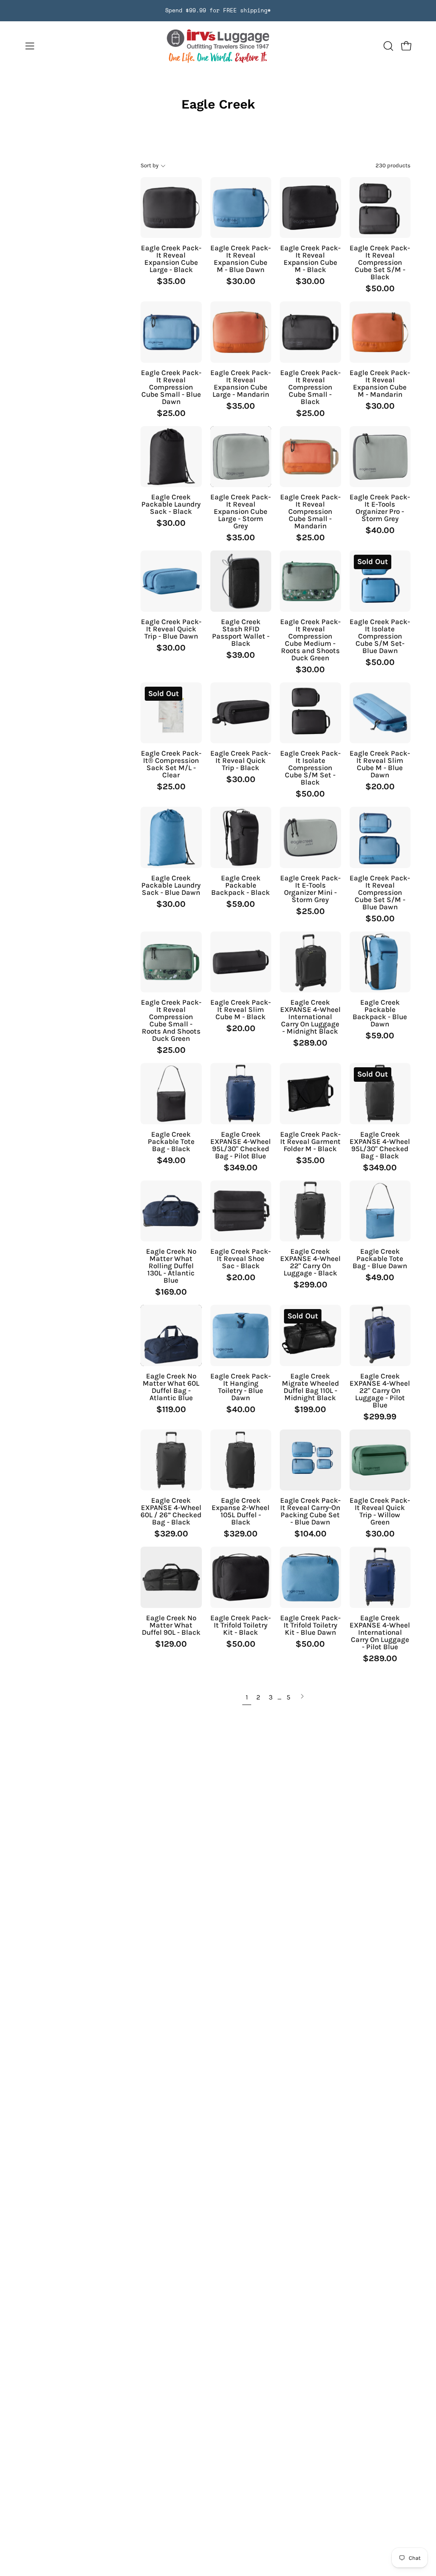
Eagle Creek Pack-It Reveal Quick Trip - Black (241, 761)
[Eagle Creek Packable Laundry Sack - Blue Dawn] (171, 837)
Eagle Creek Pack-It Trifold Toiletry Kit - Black (241, 1625)
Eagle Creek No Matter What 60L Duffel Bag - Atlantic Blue (171, 1387)
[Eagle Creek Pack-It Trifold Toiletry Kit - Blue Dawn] (310, 1577)
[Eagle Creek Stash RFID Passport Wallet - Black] (241, 581)
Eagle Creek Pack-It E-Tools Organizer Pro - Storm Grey (380, 508)
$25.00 (171, 413)
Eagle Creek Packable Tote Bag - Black (171, 1142)
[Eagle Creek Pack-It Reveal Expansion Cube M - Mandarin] (380, 332)
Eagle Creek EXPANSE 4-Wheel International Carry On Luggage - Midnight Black (310, 1017)
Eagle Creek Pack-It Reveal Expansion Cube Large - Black (171, 259)
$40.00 (380, 530)
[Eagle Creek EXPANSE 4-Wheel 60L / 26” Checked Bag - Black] (171, 1460)
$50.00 (380, 289)
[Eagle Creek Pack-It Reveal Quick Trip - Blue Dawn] (171, 581)
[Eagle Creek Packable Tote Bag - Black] (171, 1094)
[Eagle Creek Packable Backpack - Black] (241, 837)
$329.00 (171, 1534)
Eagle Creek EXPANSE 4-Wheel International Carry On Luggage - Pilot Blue (380, 1632)
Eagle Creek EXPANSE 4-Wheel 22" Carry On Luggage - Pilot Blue (380, 1391)
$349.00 (241, 1168)
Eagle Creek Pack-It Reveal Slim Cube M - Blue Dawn (380, 764)
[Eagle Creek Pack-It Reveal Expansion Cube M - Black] (310, 208)
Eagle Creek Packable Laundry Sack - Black (171, 504)
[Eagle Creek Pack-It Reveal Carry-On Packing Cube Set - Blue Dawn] (310, 1460)
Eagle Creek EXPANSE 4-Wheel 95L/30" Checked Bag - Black (380, 1145)
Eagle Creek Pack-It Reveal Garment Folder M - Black (310, 1142)
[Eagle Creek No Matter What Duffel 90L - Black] (171, 1577)
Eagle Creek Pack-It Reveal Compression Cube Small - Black (310, 387)
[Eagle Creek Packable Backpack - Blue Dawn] (380, 962)
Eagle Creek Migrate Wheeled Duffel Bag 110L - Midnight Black (310, 1387)
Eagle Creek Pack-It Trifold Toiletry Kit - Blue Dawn (310, 1625)
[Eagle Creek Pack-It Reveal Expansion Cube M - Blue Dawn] (241, 208)
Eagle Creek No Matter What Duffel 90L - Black (171, 1625)
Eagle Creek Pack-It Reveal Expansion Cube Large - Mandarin (241, 384)
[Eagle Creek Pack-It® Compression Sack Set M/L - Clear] (171, 713)
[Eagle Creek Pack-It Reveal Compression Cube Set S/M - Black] (380, 208)
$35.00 (171, 281)
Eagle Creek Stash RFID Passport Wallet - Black (241, 633)
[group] (218, 11)
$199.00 (310, 1410)
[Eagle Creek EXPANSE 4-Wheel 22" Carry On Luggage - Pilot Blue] (380, 1335)
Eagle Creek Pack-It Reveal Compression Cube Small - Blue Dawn (171, 387)
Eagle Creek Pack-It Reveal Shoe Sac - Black (241, 1259)
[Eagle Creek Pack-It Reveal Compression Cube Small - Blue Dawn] (171, 332)
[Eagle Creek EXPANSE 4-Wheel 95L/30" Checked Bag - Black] (380, 1094)
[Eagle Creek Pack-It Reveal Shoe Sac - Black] (241, 1211)
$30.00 (241, 281)
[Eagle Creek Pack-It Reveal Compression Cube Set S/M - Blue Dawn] (380, 837)
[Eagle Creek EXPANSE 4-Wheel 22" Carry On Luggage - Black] (310, 1211)
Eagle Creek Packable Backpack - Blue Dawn (380, 1013)
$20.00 (380, 787)
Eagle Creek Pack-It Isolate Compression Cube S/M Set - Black (310, 768)
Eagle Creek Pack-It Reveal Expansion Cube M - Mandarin (380, 384)
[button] (387, 46)
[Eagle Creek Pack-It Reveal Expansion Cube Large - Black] (171, 208)
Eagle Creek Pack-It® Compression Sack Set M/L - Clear (171, 764)
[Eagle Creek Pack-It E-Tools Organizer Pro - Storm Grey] (380, 457)
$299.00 (310, 1285)
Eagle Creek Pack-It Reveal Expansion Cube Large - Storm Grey (241, 511)
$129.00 (171, 1644)
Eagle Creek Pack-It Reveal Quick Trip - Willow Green (380, 1511)
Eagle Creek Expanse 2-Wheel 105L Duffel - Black (241, 1511)
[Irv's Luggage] (218, 46)
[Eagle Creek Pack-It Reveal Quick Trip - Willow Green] (380, 1460)
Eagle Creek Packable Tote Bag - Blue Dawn (380, 1259)
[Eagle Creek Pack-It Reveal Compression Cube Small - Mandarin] (310, 457)
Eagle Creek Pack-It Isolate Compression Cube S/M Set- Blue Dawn (380, 636)
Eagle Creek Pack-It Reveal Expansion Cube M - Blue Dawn (241, 259)
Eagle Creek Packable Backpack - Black (241, 885)
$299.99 (380, 1417)
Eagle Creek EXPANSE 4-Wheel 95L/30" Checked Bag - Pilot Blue (241, 1145)
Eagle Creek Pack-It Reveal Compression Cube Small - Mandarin (310, 511)
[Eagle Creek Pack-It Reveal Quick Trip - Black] (241, 713)
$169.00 (171, 1292)
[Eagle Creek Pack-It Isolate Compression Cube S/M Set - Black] (310, 713)
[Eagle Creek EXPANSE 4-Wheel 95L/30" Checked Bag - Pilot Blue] (241, 1094)
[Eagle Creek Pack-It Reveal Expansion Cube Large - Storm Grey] (241, 457)
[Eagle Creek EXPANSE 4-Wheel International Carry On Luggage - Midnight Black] (310, 962)
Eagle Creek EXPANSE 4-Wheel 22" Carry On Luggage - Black (310, 1262)
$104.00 (310, 1534)
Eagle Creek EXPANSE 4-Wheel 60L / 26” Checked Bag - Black (171, 1511)
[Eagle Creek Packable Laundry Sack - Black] (171, 457)
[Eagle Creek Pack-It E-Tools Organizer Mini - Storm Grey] (310, 837)
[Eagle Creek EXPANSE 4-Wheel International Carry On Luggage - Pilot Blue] (380, 1577)
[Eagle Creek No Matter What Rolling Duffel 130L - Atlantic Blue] (171, 1211)
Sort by (149, 165)
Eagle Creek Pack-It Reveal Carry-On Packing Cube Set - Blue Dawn (310, 1511)
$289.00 (310, 1043)
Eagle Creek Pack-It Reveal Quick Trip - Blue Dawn (171, 629)
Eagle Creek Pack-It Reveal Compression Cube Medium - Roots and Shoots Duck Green (310, 640)
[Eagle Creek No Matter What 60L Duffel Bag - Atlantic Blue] (171, 1335)
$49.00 (171, 1160)
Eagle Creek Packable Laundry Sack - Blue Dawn (171, 885)
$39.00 (241, 655)
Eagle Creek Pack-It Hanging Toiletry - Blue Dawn (241, 1387)
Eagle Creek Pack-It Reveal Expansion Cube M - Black (310, 259)
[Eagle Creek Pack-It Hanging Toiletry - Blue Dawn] (241, 1335)
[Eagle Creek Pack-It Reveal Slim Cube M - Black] (241, 962)
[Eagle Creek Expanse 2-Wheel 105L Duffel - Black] (241, 1460)
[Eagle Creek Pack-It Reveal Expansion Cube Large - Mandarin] (241, 332)
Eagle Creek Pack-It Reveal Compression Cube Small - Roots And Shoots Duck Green (171, 1020)
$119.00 (171, 1410)
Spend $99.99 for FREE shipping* (218, 10)
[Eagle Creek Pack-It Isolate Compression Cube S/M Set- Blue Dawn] (380, 581)
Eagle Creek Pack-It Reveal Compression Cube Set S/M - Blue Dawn (380, 893)
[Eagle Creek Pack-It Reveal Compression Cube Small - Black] (310, 332)
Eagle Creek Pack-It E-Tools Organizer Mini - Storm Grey (310, 889)
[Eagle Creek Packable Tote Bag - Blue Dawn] (380, 1211)
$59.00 (241, 904)
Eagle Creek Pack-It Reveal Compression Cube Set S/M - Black (380, 262)
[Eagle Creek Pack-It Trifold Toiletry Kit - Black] (241, 1577)
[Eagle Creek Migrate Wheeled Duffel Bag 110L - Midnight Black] (310, 1335)
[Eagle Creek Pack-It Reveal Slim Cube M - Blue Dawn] (380, 713)
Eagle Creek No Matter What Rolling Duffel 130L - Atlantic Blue (171, 1266)
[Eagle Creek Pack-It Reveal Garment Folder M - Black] (310, 1094)
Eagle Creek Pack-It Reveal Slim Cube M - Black (241, 1010)
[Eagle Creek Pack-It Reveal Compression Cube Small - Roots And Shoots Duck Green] (171, 962)
